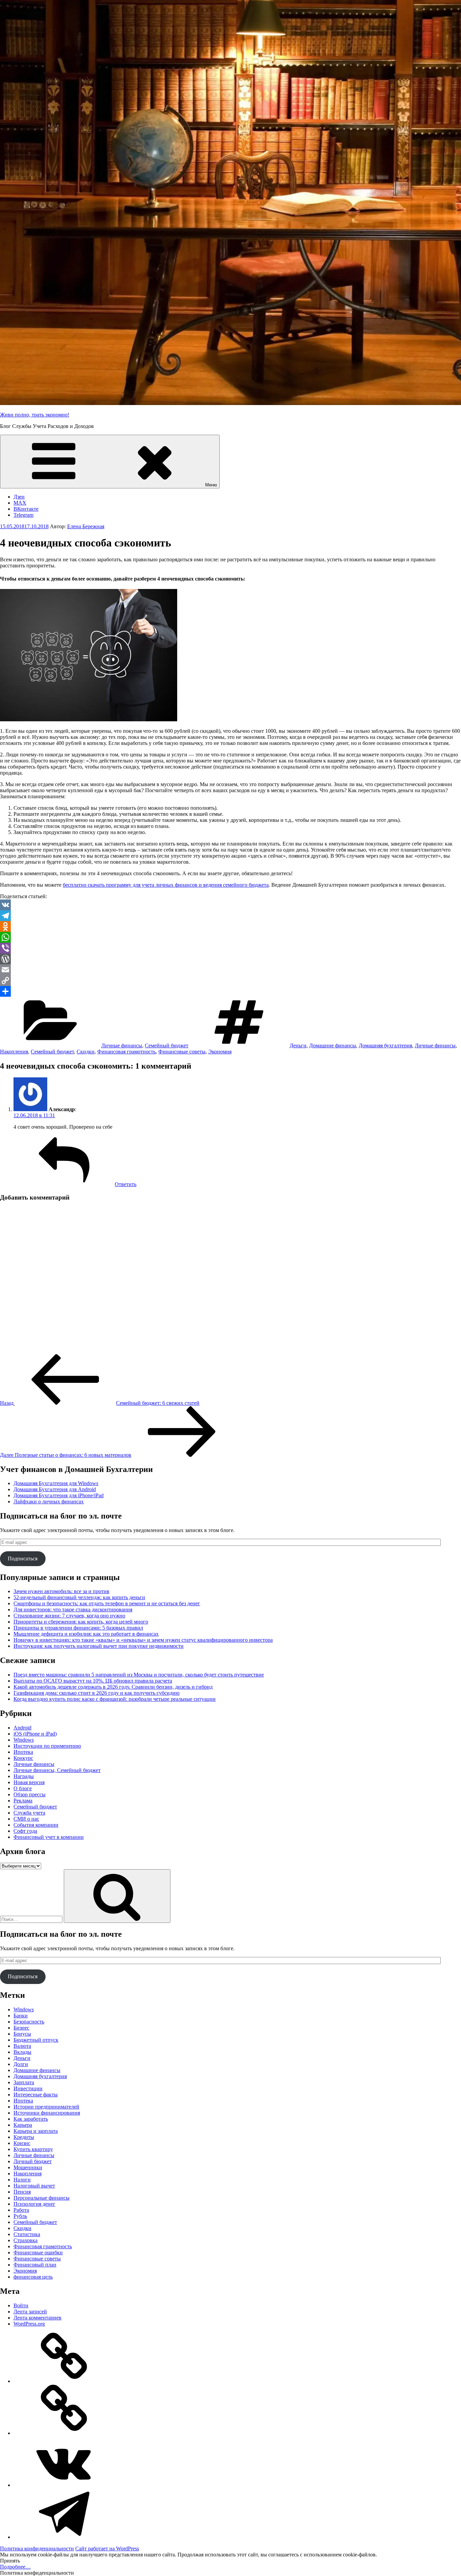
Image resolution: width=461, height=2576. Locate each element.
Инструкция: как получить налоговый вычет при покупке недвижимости (99, 1646)
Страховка (25, 2240)
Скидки (86, 1052)
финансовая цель (33, 2277)
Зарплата (24, 2082)
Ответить (126, 1184)
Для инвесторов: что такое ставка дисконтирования (73, 1609)
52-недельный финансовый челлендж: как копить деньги (79, 1597)
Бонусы (22, 2034)
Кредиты (24, 2137)
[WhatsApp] (231, 937)
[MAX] (64, 2433)
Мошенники (28, 2167)
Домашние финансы (333, 1045)
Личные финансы (122, 1045)
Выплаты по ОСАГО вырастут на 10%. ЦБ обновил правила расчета (93, 1681)
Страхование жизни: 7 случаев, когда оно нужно (69, 1616)
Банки (21, 2016)
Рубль (20, 2216)
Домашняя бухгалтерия (385, 1045)
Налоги (22, 2180)
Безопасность (29, 2022)
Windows (24, 1740)
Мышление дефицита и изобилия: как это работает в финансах (86, 1634)
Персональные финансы (42, 2198)
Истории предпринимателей (46, 2107)
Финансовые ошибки (38, 2252)
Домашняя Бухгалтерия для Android (55, 1489)
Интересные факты (36, 2095)
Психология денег (34, 2204)
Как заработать (31, 2119)
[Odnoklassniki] (231, 927)
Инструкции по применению (47, 1746)
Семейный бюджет (167, 1045)
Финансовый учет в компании (49, 1837)
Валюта (22, 2046)
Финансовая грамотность (126, 1052)
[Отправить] (231, 991)
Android (22, 1728)
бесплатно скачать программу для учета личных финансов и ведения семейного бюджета (166, 885)
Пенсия (22, 2192)
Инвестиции (28, 2088)
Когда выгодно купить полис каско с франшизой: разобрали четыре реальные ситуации (115, 1699)
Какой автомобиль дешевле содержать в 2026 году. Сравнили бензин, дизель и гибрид (113, 1687)
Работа (21, 2210)
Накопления (14, 1052)
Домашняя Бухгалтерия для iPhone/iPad (59, 1495)
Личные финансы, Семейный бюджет (57, 1770)
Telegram (23, 515)
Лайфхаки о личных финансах (49, 1501)
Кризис (22, 2143)
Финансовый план (35, 2265)
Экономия (220, 1052)
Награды (24, 1776)
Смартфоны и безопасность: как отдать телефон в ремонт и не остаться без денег (107, 1603)
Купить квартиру (33, 2149)
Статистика (27, 2234)
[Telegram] (231, 916)
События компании (36, 1825)
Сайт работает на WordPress (107, 2548)
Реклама (23, 1801)
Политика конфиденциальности (37, 2548)
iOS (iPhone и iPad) (35, 1734)
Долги (21, 2064)
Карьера (23, 2125)
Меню (211, 485)
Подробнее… (15, 2567)
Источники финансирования (47, 2113)
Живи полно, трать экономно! (35, 415)
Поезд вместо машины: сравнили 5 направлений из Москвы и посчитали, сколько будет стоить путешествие (139, 1675)
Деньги (298, 1045)
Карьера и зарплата (36, 2131)
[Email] (231, 970)
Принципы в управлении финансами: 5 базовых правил (78, 1628)
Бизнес (21, 2028)
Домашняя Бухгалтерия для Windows (56, 1483)
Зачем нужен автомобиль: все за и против (61, 1591)
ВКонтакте (26, 509)
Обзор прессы (30, 1794)
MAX (20, 503)
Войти (21, 2305)
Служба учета (29, 1813)
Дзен (19, 497)
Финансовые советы (182, 1052)
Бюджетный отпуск (36, 2040)
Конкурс (23, 1758)
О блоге (23, 1788)
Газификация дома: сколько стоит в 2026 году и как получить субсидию (97, 1693)
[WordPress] (231, 959)
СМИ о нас (26, 1819)
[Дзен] (64, 2381)
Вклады (22, 2052)
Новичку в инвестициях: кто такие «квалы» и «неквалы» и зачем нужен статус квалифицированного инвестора (143, 1640)
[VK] (231, 905)
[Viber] (231, 948)
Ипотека (23, 1752)
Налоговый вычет (34, 2186)
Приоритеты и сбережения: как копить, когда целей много (81, 1622)
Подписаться (23, 1559)
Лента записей (30, 2312)
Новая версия (29, 1782)
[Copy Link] (231, 981)
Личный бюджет (33, 2161)
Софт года (25, 1831)
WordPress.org (29, 2324)
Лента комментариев (37, 2318)
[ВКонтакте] (64, 2485)
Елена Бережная (86, 526)
